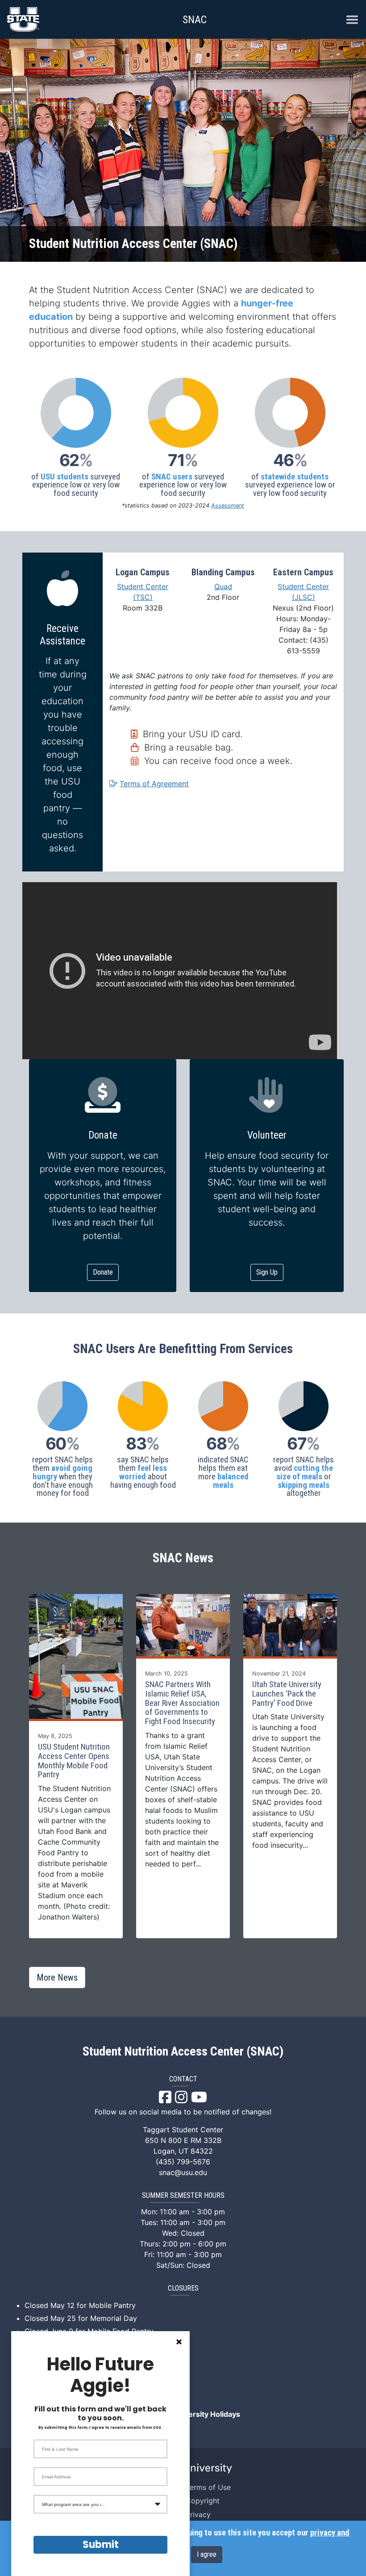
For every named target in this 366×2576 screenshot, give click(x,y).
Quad (223, 586)
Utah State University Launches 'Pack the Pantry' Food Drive (287, 1694)
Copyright (203, 2501)
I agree (207, 2554)
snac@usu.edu (183, 2172)
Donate (103, 1272)
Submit (101, 2545)
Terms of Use (208, 2487)
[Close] (179, 2342)
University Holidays (206, 2414)
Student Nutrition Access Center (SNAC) (183, 2052)
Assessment (228, 506)
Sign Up (267, 1272)
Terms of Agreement (154, 784)
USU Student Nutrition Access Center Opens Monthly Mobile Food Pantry (74, 1761)
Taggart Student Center (183, 2130)
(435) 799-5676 (183, 2162)
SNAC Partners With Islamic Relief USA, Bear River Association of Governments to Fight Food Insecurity (182, 1703)
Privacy (198, 2514)
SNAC (195, 20)
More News (57, 1977)
